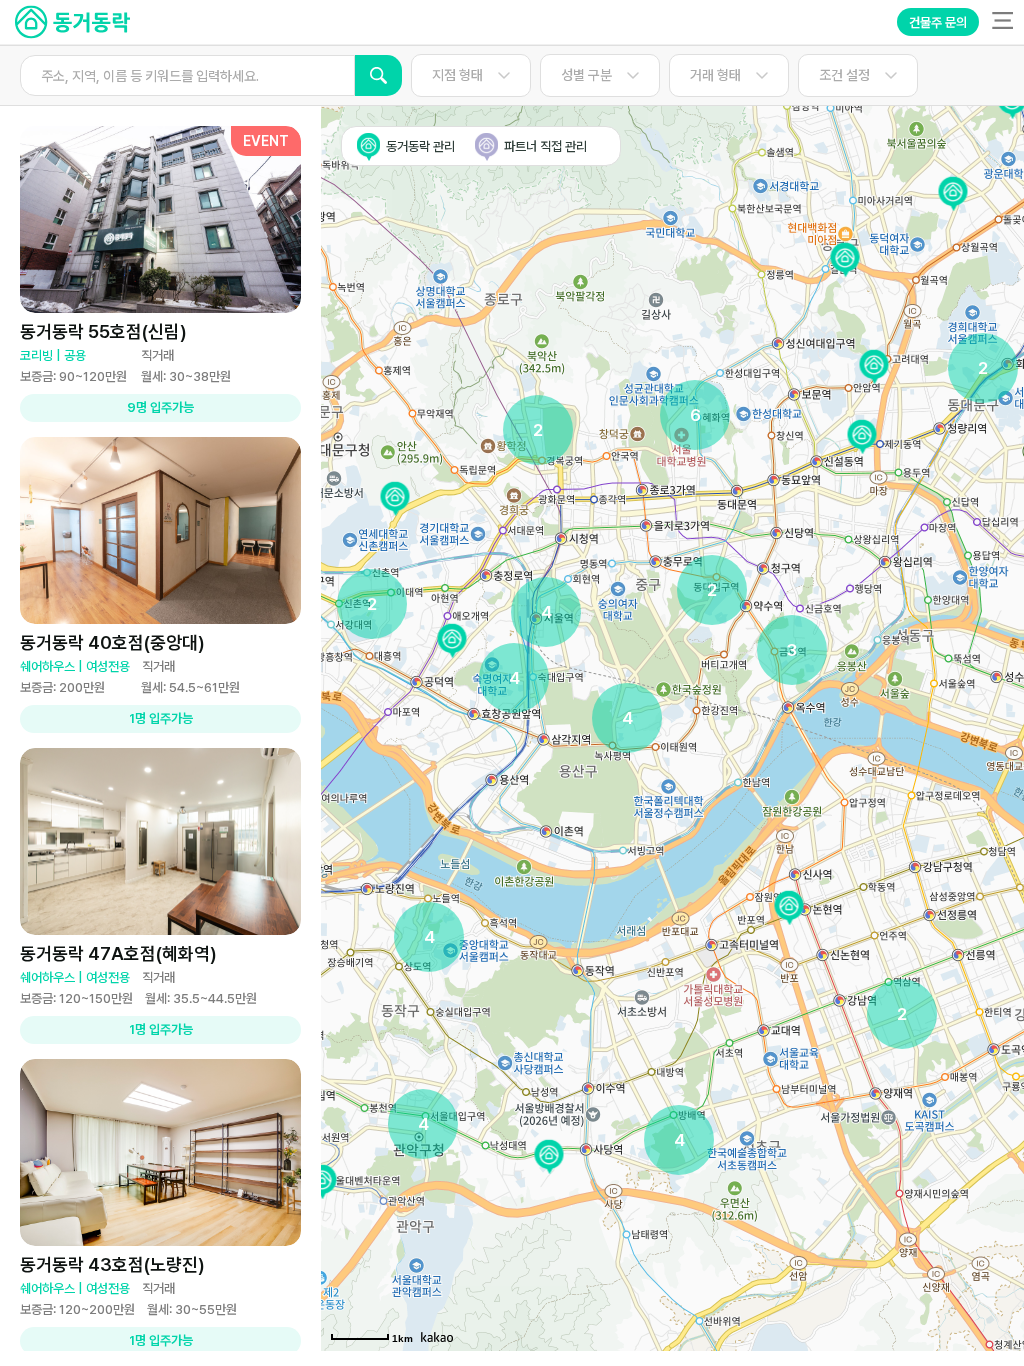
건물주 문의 (938, 22)
